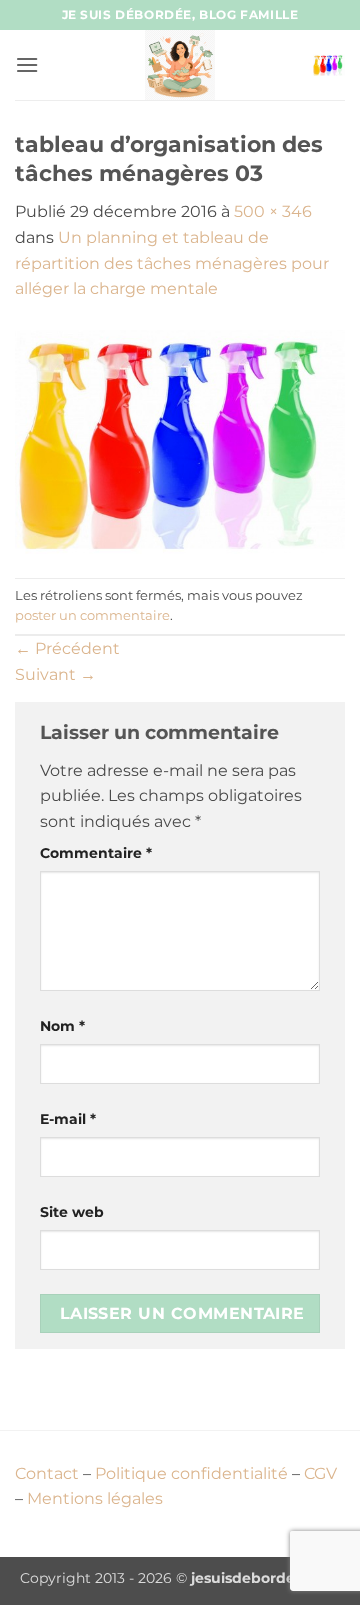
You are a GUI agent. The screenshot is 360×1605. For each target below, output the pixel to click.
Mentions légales (95, 1498)
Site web (72, 1212)
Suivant (55, 674)
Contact (47, 1473)
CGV (320, 1473)
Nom (62, 1026)
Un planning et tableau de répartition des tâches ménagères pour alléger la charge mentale (172, 263)
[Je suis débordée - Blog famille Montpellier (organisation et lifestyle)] (180, 65)
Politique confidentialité (191, 1473)
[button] (27, 64)
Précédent (67, 648)
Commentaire (96, 853)
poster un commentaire (92, 615)
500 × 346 (273, 211)
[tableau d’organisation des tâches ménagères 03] (180, 438)
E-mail (68, 1119)
